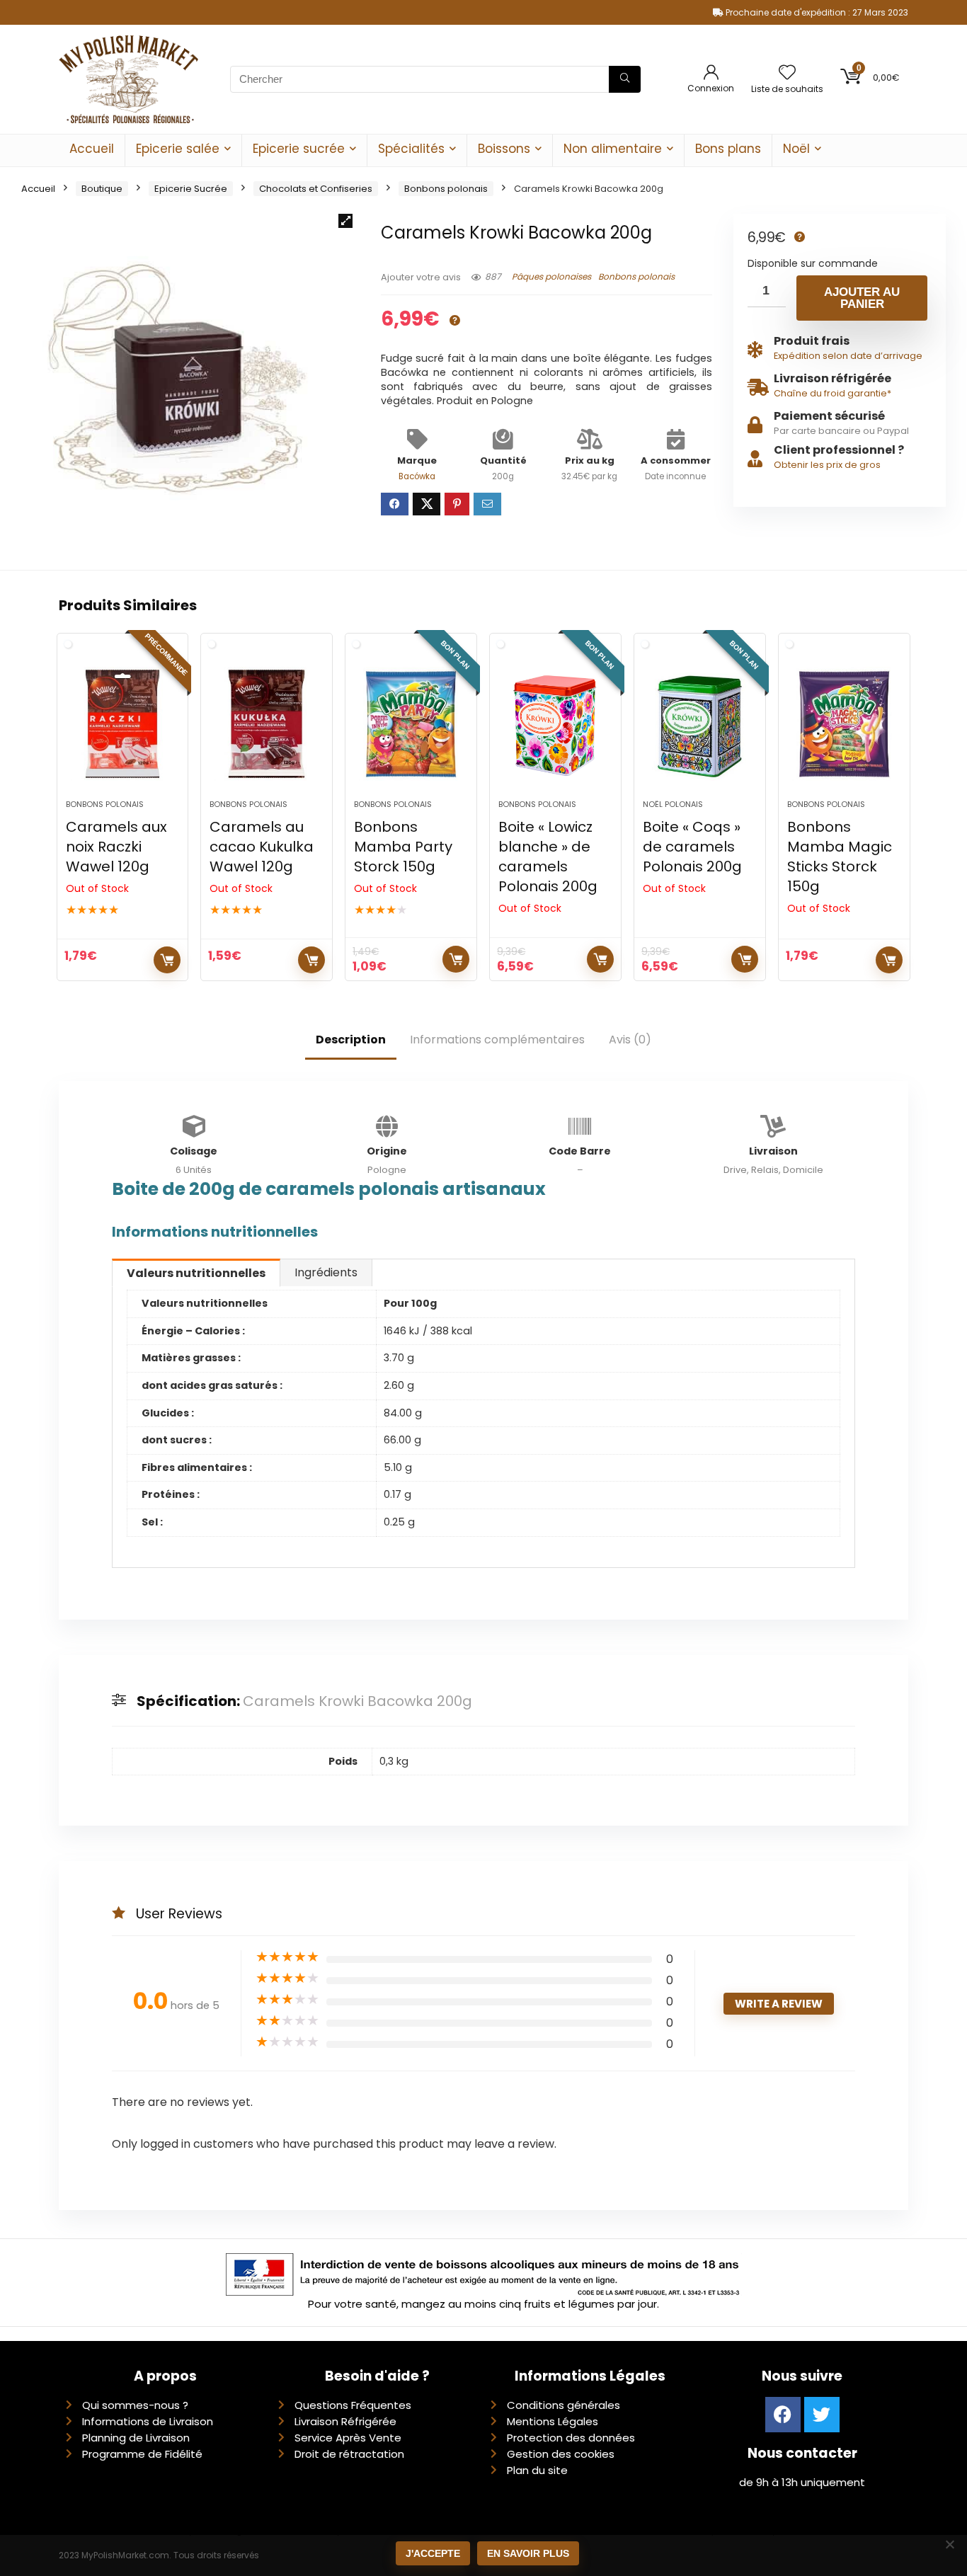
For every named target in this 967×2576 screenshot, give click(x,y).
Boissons (504, 149)
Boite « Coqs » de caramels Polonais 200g (692, 847)
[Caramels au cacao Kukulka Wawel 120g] (267, 723)
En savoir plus (528, 2553)
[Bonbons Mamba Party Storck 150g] (411, 723)
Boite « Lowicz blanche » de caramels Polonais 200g (548, 857)
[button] (345, 221)
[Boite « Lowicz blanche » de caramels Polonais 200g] (555, 723)
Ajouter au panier (862, 298)
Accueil (92, 149)
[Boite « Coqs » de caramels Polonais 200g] (700, 723)
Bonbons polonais (446, 189)
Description (351, 1040)
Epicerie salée (178, 149)
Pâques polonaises (551, 276)
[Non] (949, 2544)
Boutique (102, 189)
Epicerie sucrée (299, 149)
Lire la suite (167, 960)
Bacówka (417, 476)
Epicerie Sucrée (191, 189)
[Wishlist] (787, 73)
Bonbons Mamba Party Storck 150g (403, 847)
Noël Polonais (673, 804)
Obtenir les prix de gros (827, 465)
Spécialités (411, 149)
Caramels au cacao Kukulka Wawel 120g (262, 847)
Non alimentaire (613, 149)
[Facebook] (783, 2415)
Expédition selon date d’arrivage (848, 356)
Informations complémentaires (497, 1040)
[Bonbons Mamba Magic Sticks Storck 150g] (844, 723)
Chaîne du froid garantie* (832, 393)
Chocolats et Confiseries (316, 189)
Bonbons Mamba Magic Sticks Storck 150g (840, 857)
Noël (796, 149)
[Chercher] (625, 79)
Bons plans (728, 149)
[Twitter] (822, 2415)
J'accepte (433, 2553)
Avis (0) (630, 1040)
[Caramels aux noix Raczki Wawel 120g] (123, 723)
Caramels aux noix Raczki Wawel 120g (116, 847)
